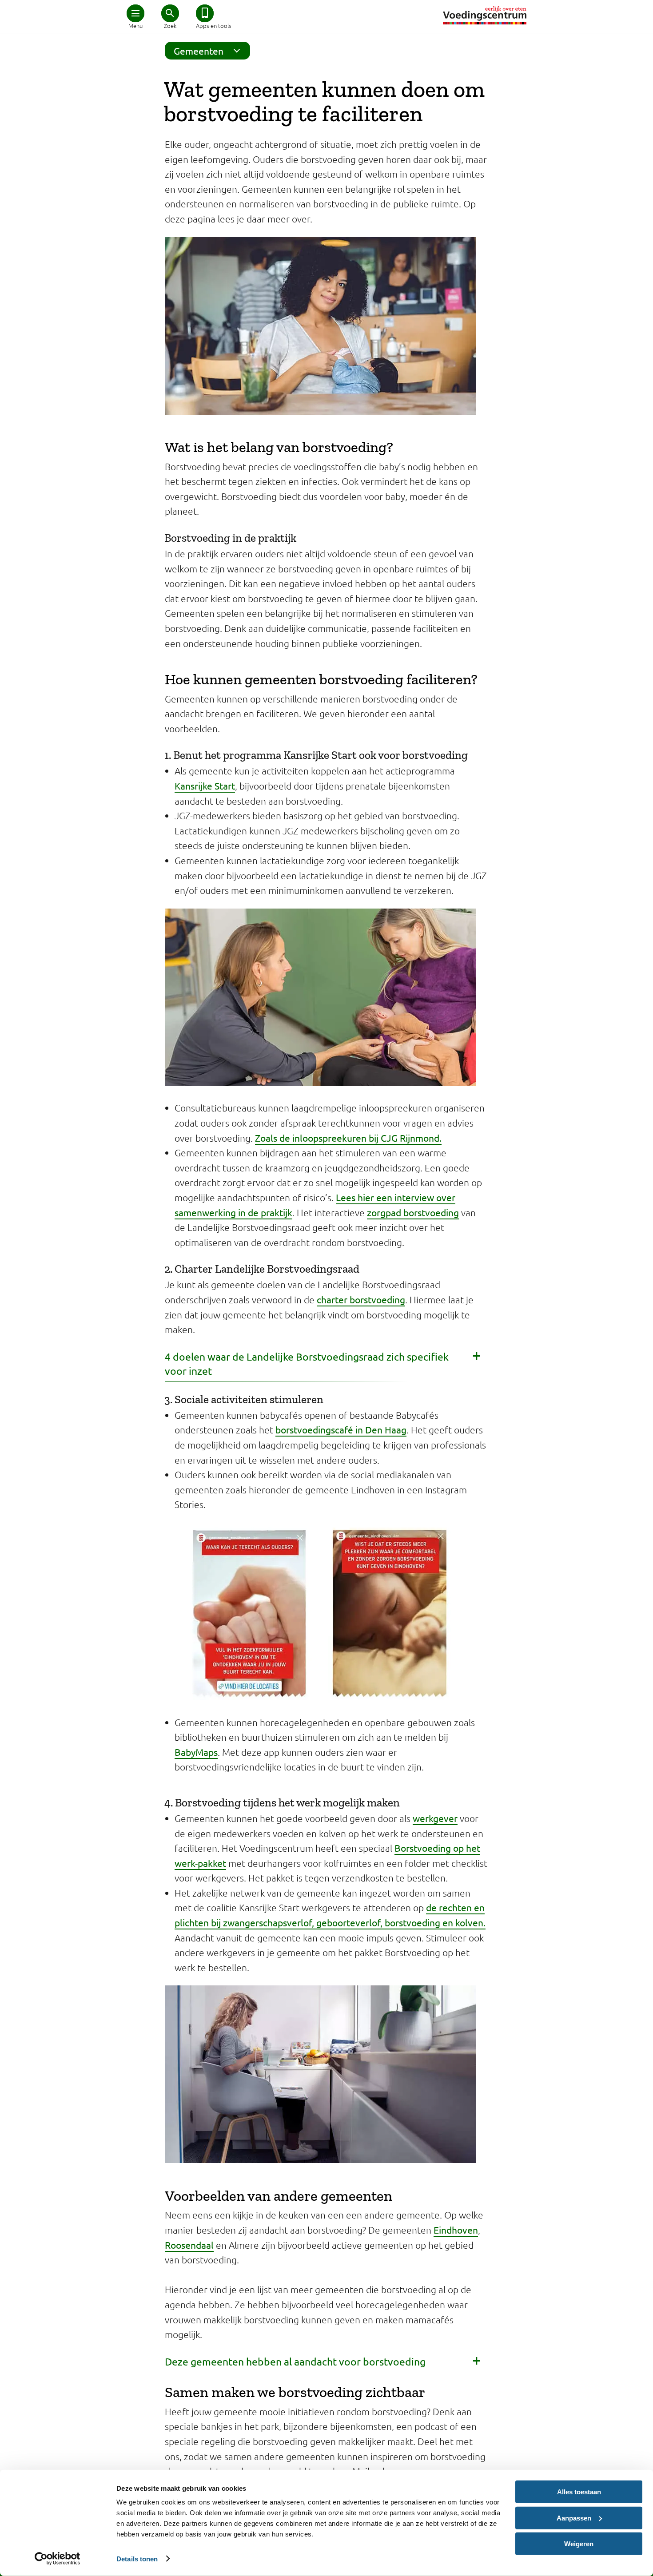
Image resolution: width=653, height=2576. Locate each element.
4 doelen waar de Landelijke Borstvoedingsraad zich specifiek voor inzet (307, 1364)
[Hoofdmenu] (135, 13)
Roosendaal (189, 2245)
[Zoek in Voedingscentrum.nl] (170, 13)
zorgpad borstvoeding (413, 1212)
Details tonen (137, 2558)
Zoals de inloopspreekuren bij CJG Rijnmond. (348, 1138)
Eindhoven (456, 2230)
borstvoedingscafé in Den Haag (341, 1429)
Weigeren (579, 2544)
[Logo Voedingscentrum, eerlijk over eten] (485, 15)
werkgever (435, 1818)
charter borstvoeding (361, 1299)
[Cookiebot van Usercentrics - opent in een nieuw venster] (58, 2559)
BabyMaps (196, 1752)
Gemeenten (199, 51)
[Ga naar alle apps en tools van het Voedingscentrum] (205, 13)
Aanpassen (574, 2518)
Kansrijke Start (205, 786)
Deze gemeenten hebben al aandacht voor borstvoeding (295, 2361)
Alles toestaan (579, 2492)
